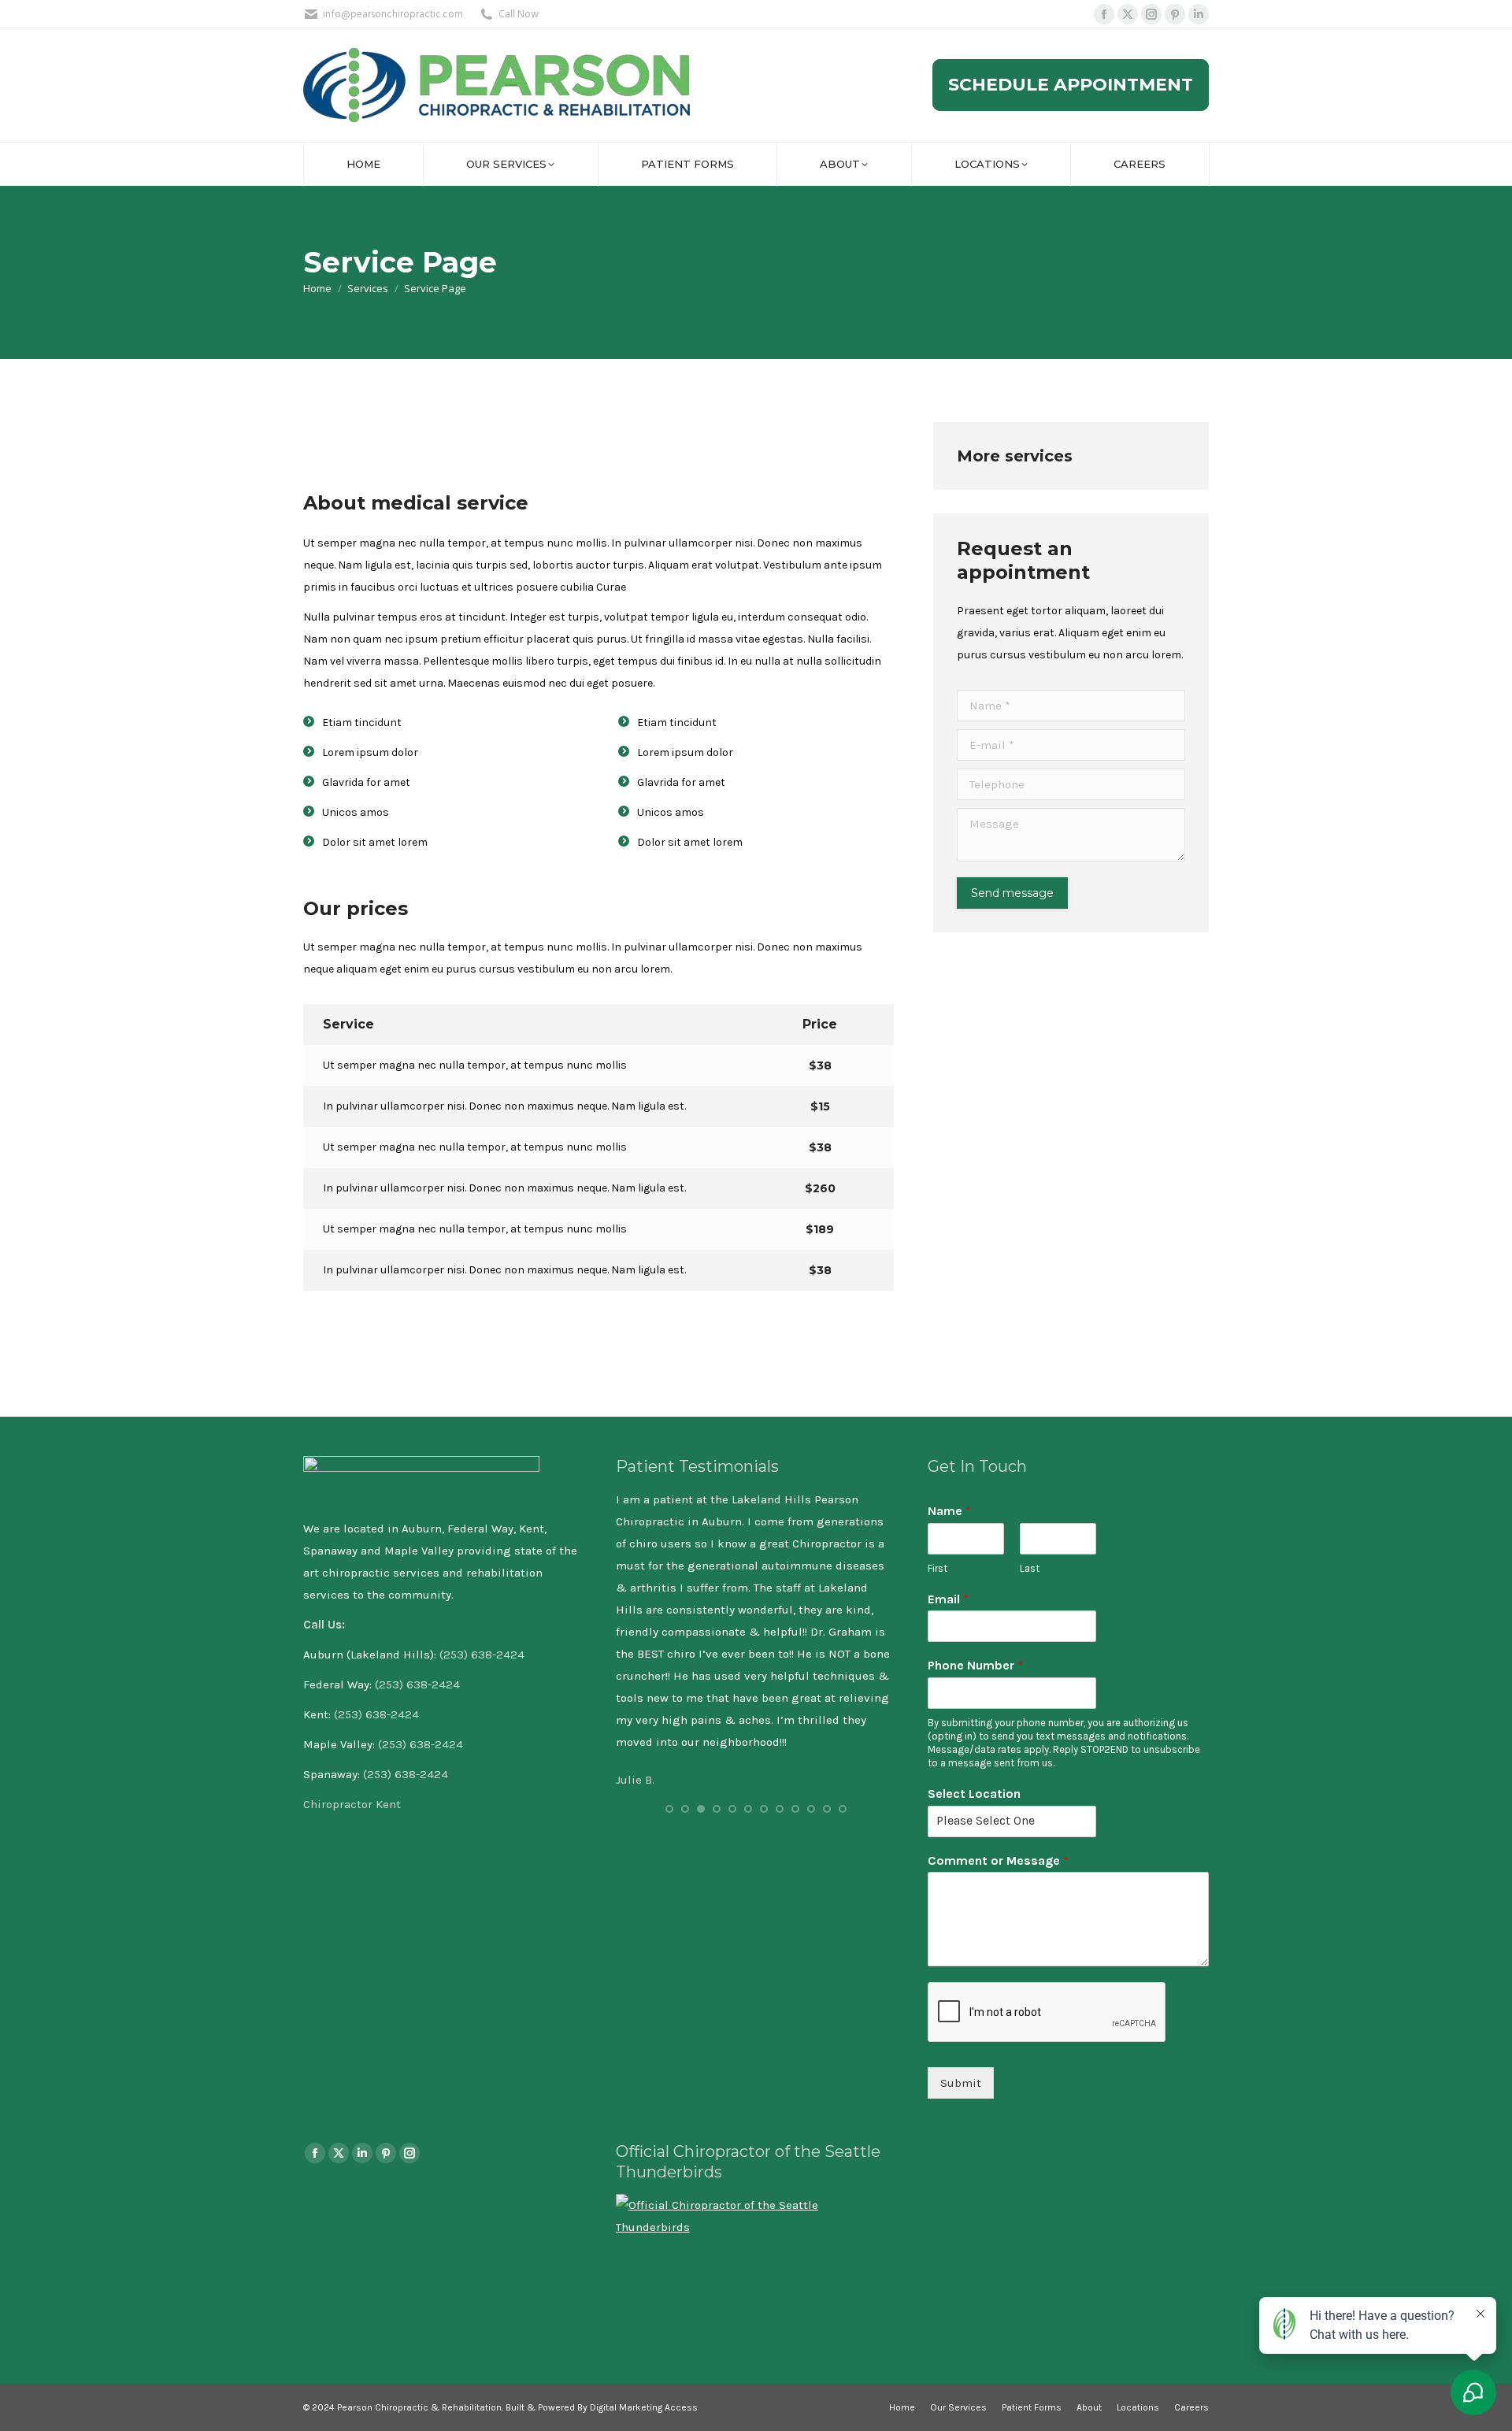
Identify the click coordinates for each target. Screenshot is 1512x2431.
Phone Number (975, 1665)
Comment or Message (998, 1860)
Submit (961, 2083)
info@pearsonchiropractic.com (393, 15)
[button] (669, 1809)
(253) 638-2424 (482, 1655)
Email (948, 1599)
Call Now (519, 15)
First (938, 1568)
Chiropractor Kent (354, 1804)
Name (949, 1511)
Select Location (974, 1794)
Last (1030, 1568)
